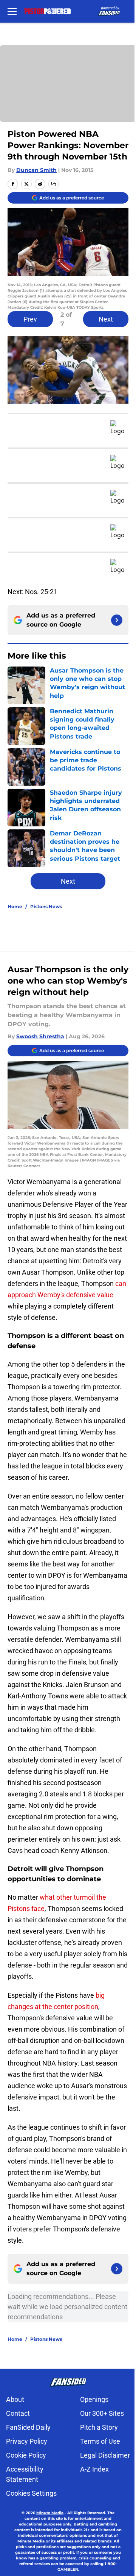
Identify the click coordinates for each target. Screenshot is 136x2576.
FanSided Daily (28, 2427)
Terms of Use (100, 2441)
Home (15, 906)
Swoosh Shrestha (40, 1036)
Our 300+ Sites (102, 2413)
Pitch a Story (99, 2427)
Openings (94, 2399)
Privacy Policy (27, 2441)
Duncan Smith (36, 170)
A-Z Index (94, 2469)
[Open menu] (12, 11)
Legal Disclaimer (105, 2455)
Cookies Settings (31, 2493)
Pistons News (46, 906)
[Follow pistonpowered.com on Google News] (117, 620)
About (15, 2399)
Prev (30, 319)
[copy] (54, 184)
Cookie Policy (26, 2455)
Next (106, 319)
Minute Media (50, 2513)
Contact (18, 2413)
